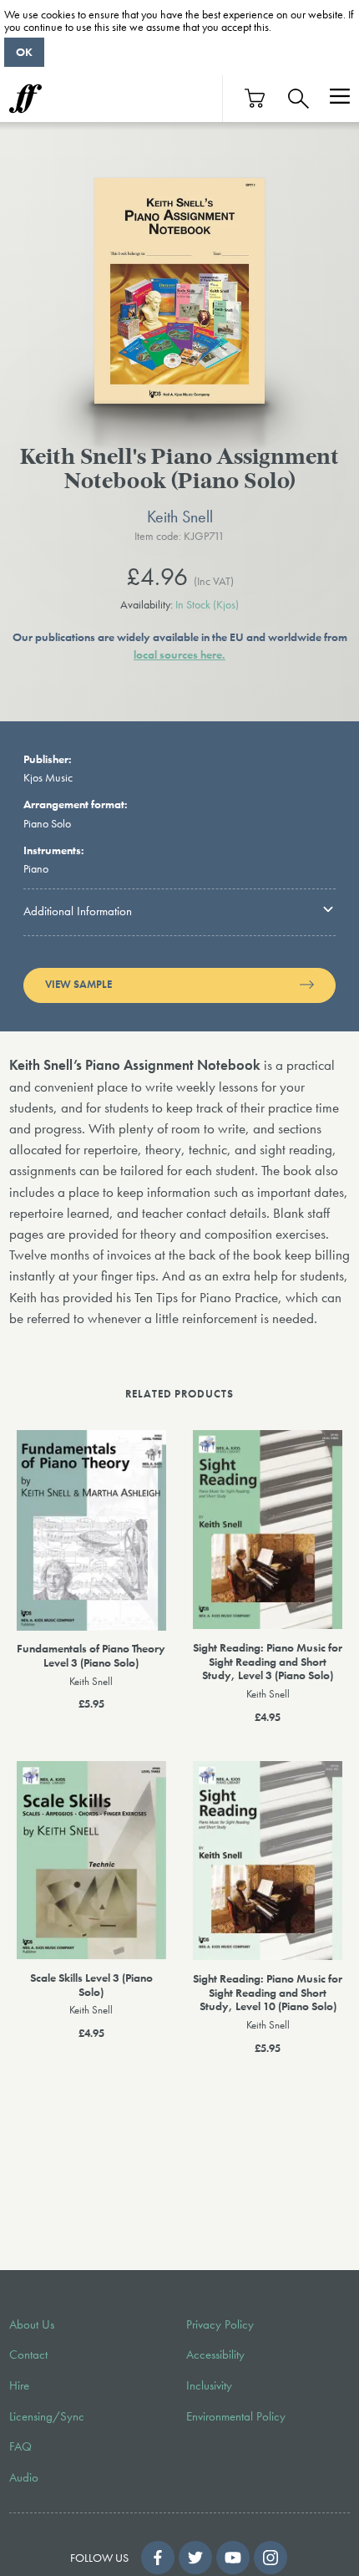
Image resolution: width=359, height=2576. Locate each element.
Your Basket (255, 98)
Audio (24, 2477)
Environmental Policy (236, 2416)
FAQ (20, 2446)
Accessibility (215, 2355)
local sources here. (179, 654)
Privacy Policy (220, 2324)
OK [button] (24, 52)
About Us (32, 2324)
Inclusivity (209, 2385)
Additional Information (78, 911)
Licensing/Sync (47, 2416)
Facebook (158, 2558)
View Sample (78, 985)
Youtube (233, 2558)
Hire (19, 2385)
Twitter (195, 2558)
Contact (28, 2355)
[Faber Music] (25, 99)
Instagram (271, 2558)
